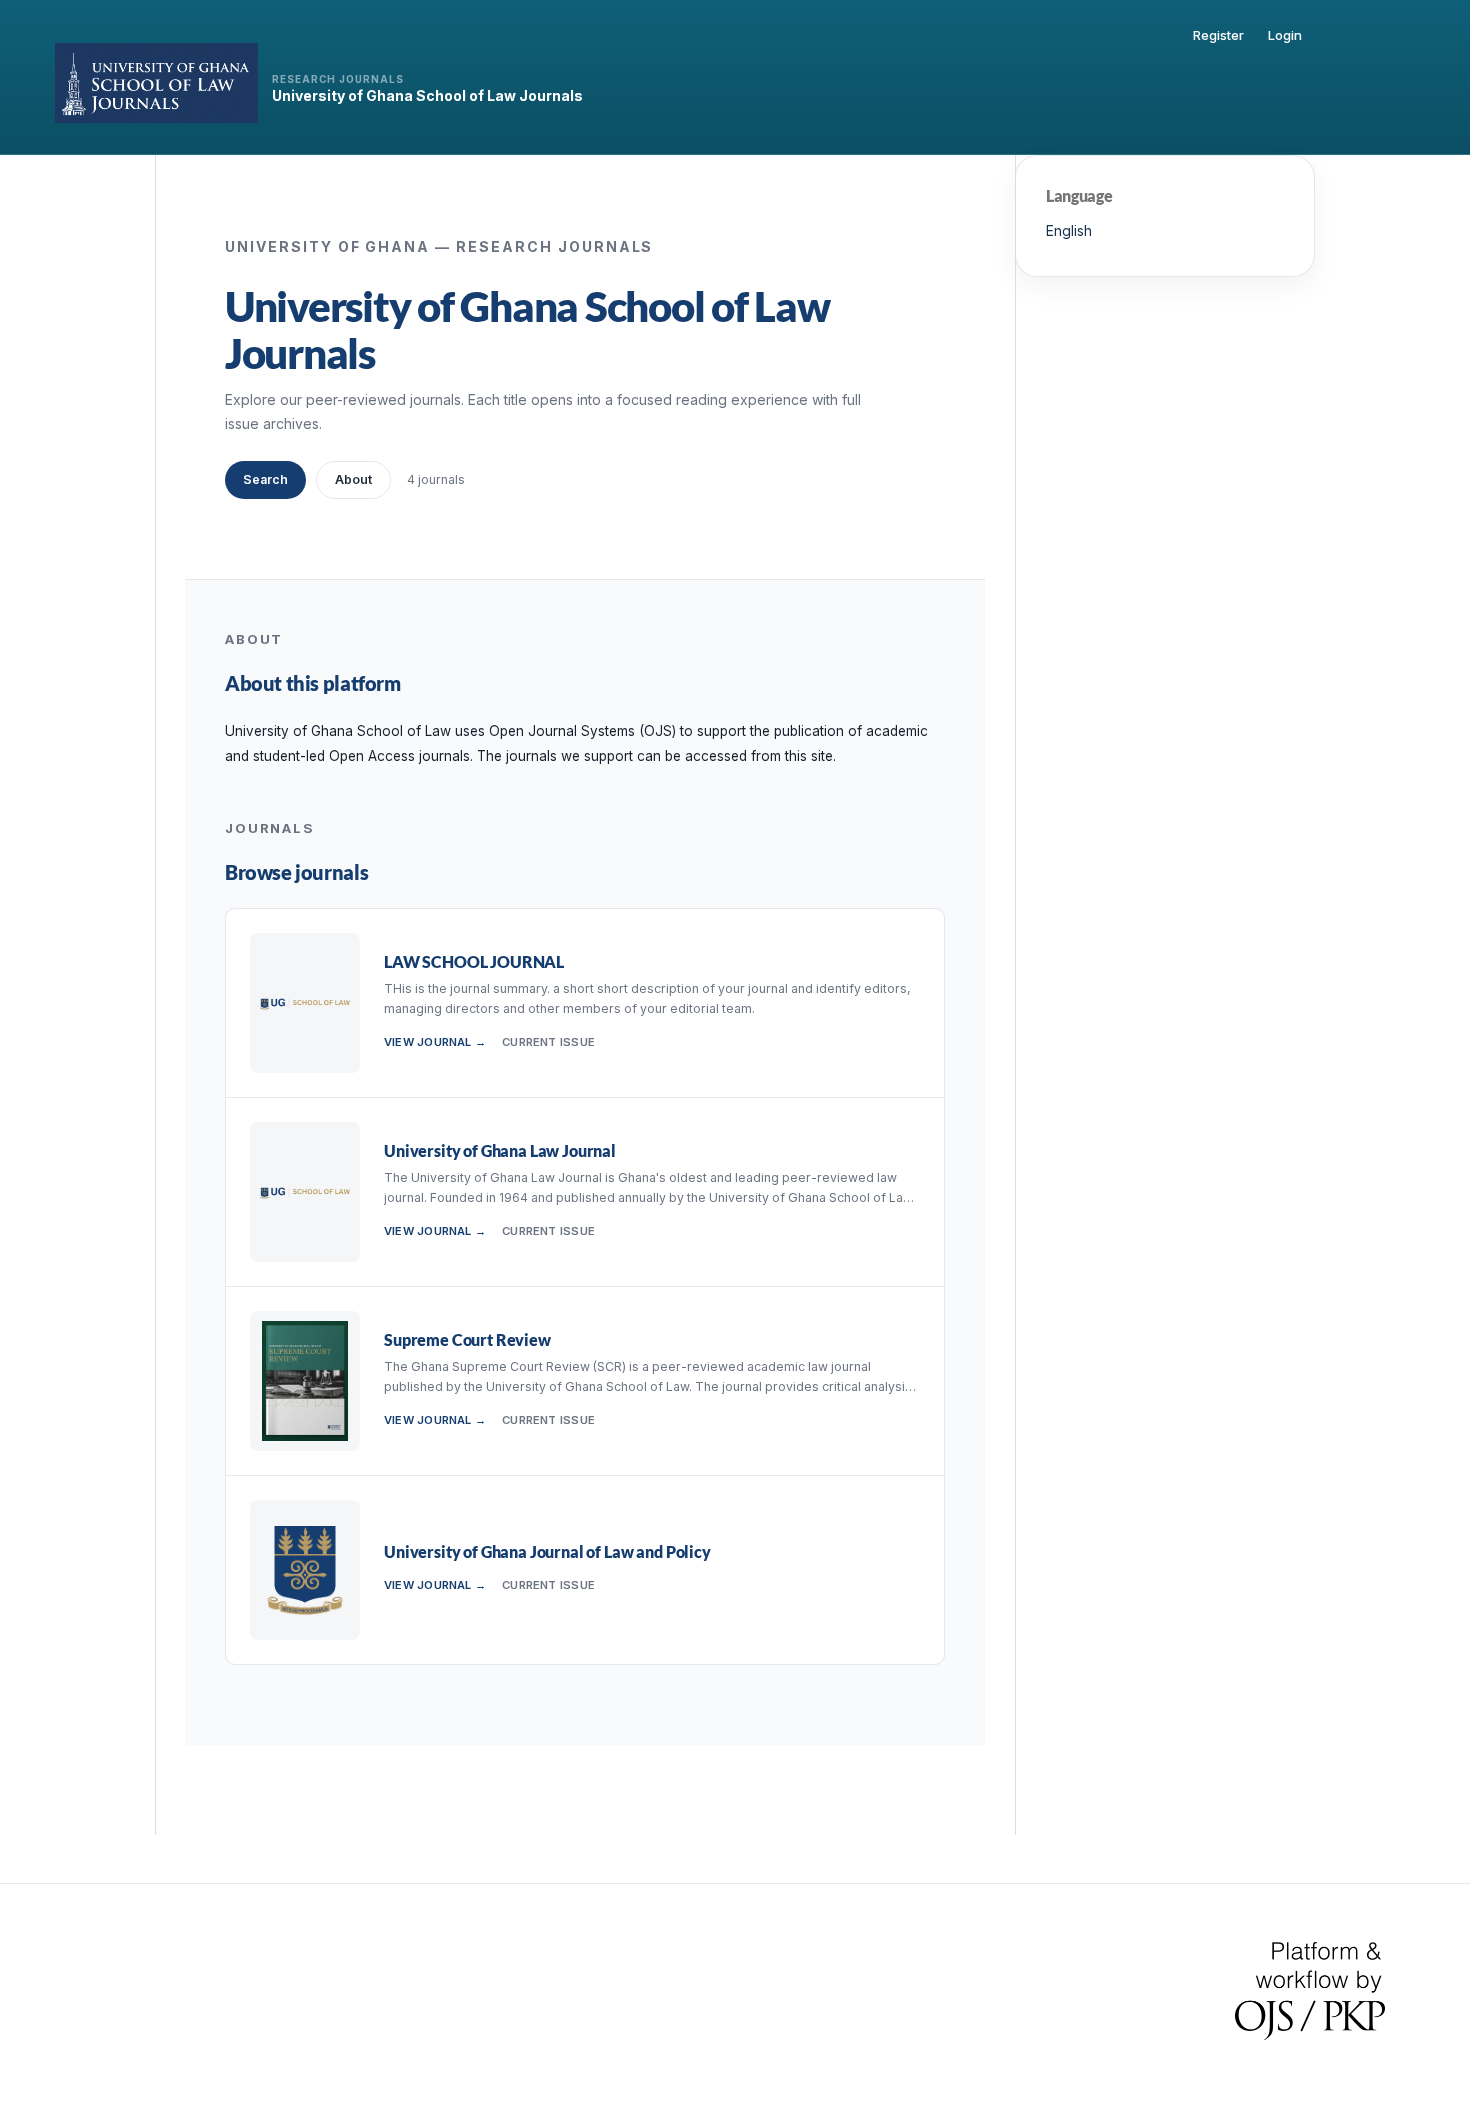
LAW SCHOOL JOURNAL (474, 961)
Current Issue (548, 1042)
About (353, 479)
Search (265, 479)
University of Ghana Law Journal (500, 1150)
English (1069, 230)
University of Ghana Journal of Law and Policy (547, 1551)
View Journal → (435, 1042)
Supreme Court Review (467, 1339)
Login (1285, 35)
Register (1218, 35)
